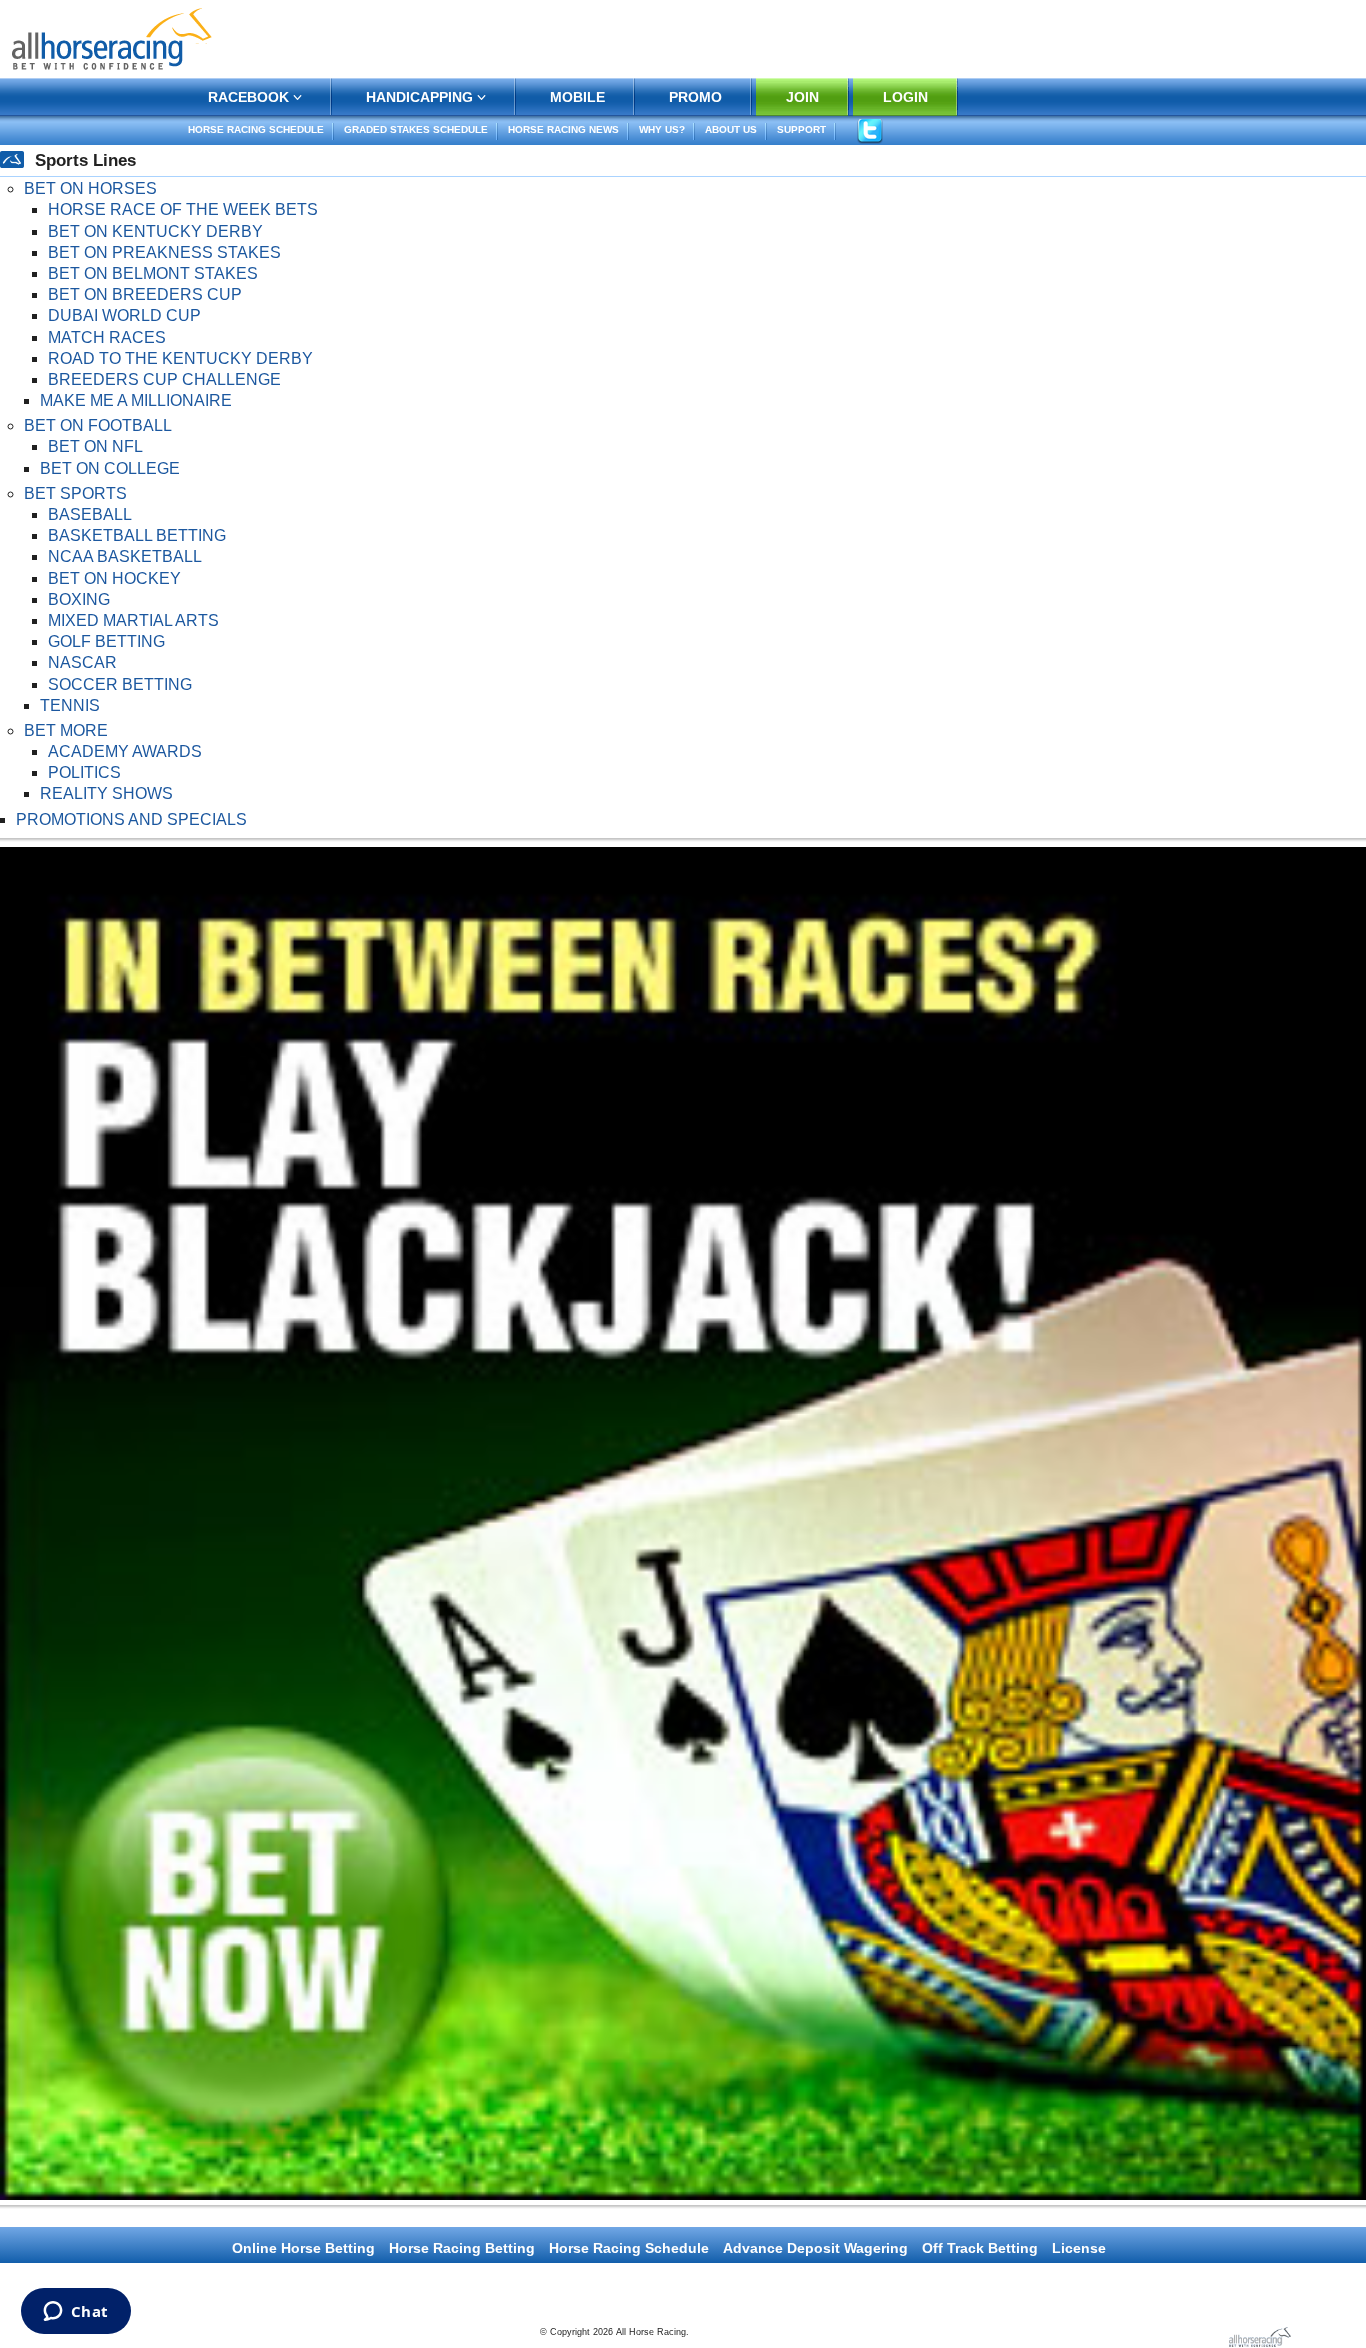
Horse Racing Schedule (256, 129)
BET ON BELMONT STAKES (153, 273)
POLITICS (84, 772)
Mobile (577, 97)
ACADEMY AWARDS (125, 751)
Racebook (248, 97)
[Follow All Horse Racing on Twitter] (869, 130)
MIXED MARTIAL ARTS (133, 620)
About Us (731, 129)
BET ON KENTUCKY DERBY (155, 231)
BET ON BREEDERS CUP (145, 294)
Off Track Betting (980, 2248)
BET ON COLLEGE (110, 468)
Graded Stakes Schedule (416, 129)
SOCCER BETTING (120, 684)
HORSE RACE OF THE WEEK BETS (183, 209)
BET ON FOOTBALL (98, 425)
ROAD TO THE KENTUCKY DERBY (180, 358)
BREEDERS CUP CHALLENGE (164, 379)
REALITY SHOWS (106, 793)
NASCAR (82, 662)
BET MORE (66, 730)
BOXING (79, 599)
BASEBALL (90, 514)
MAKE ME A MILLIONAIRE (136, 400)
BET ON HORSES (90, 188)
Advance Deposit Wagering (815, 2248)
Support (801, 129)
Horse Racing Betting (462, 2248)
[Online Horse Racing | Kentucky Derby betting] (112, 37)
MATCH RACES (107, 337)
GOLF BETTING (106, 641)
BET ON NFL (95, 446)
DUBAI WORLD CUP (124, 315)
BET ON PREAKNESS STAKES (164, 252)
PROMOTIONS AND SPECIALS (131, 819)
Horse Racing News (563, 129)
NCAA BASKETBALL (125, 556)
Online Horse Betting (303, 2248)
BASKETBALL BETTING (137, 535)
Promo (695, 97)
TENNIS (70, 705)
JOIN (802, 97)
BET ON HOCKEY (114, 578)
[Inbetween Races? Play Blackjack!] (683, 1522)
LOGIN (905, 97)
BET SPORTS (75, 493)
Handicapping (419, 97)
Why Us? (662, 129)
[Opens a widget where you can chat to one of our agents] (75, 2313)
